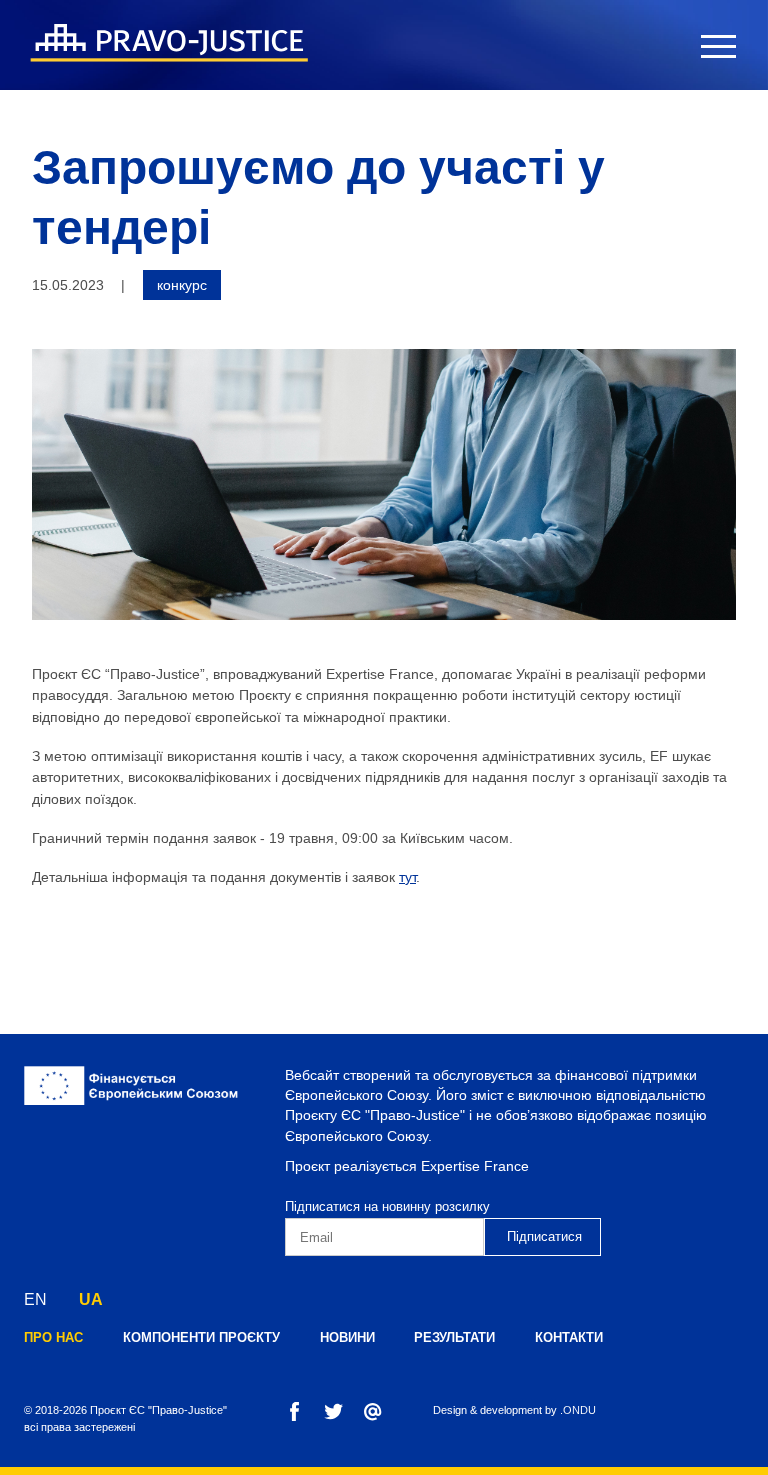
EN (35, 1299)
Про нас (53, 1337)
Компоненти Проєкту (201, 1337)
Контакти (569, 1337)
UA (91, 1299)
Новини (347, 1337)
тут (407, 877)
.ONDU (578, 1410)
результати (454, 1337)
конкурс (182, 285)
